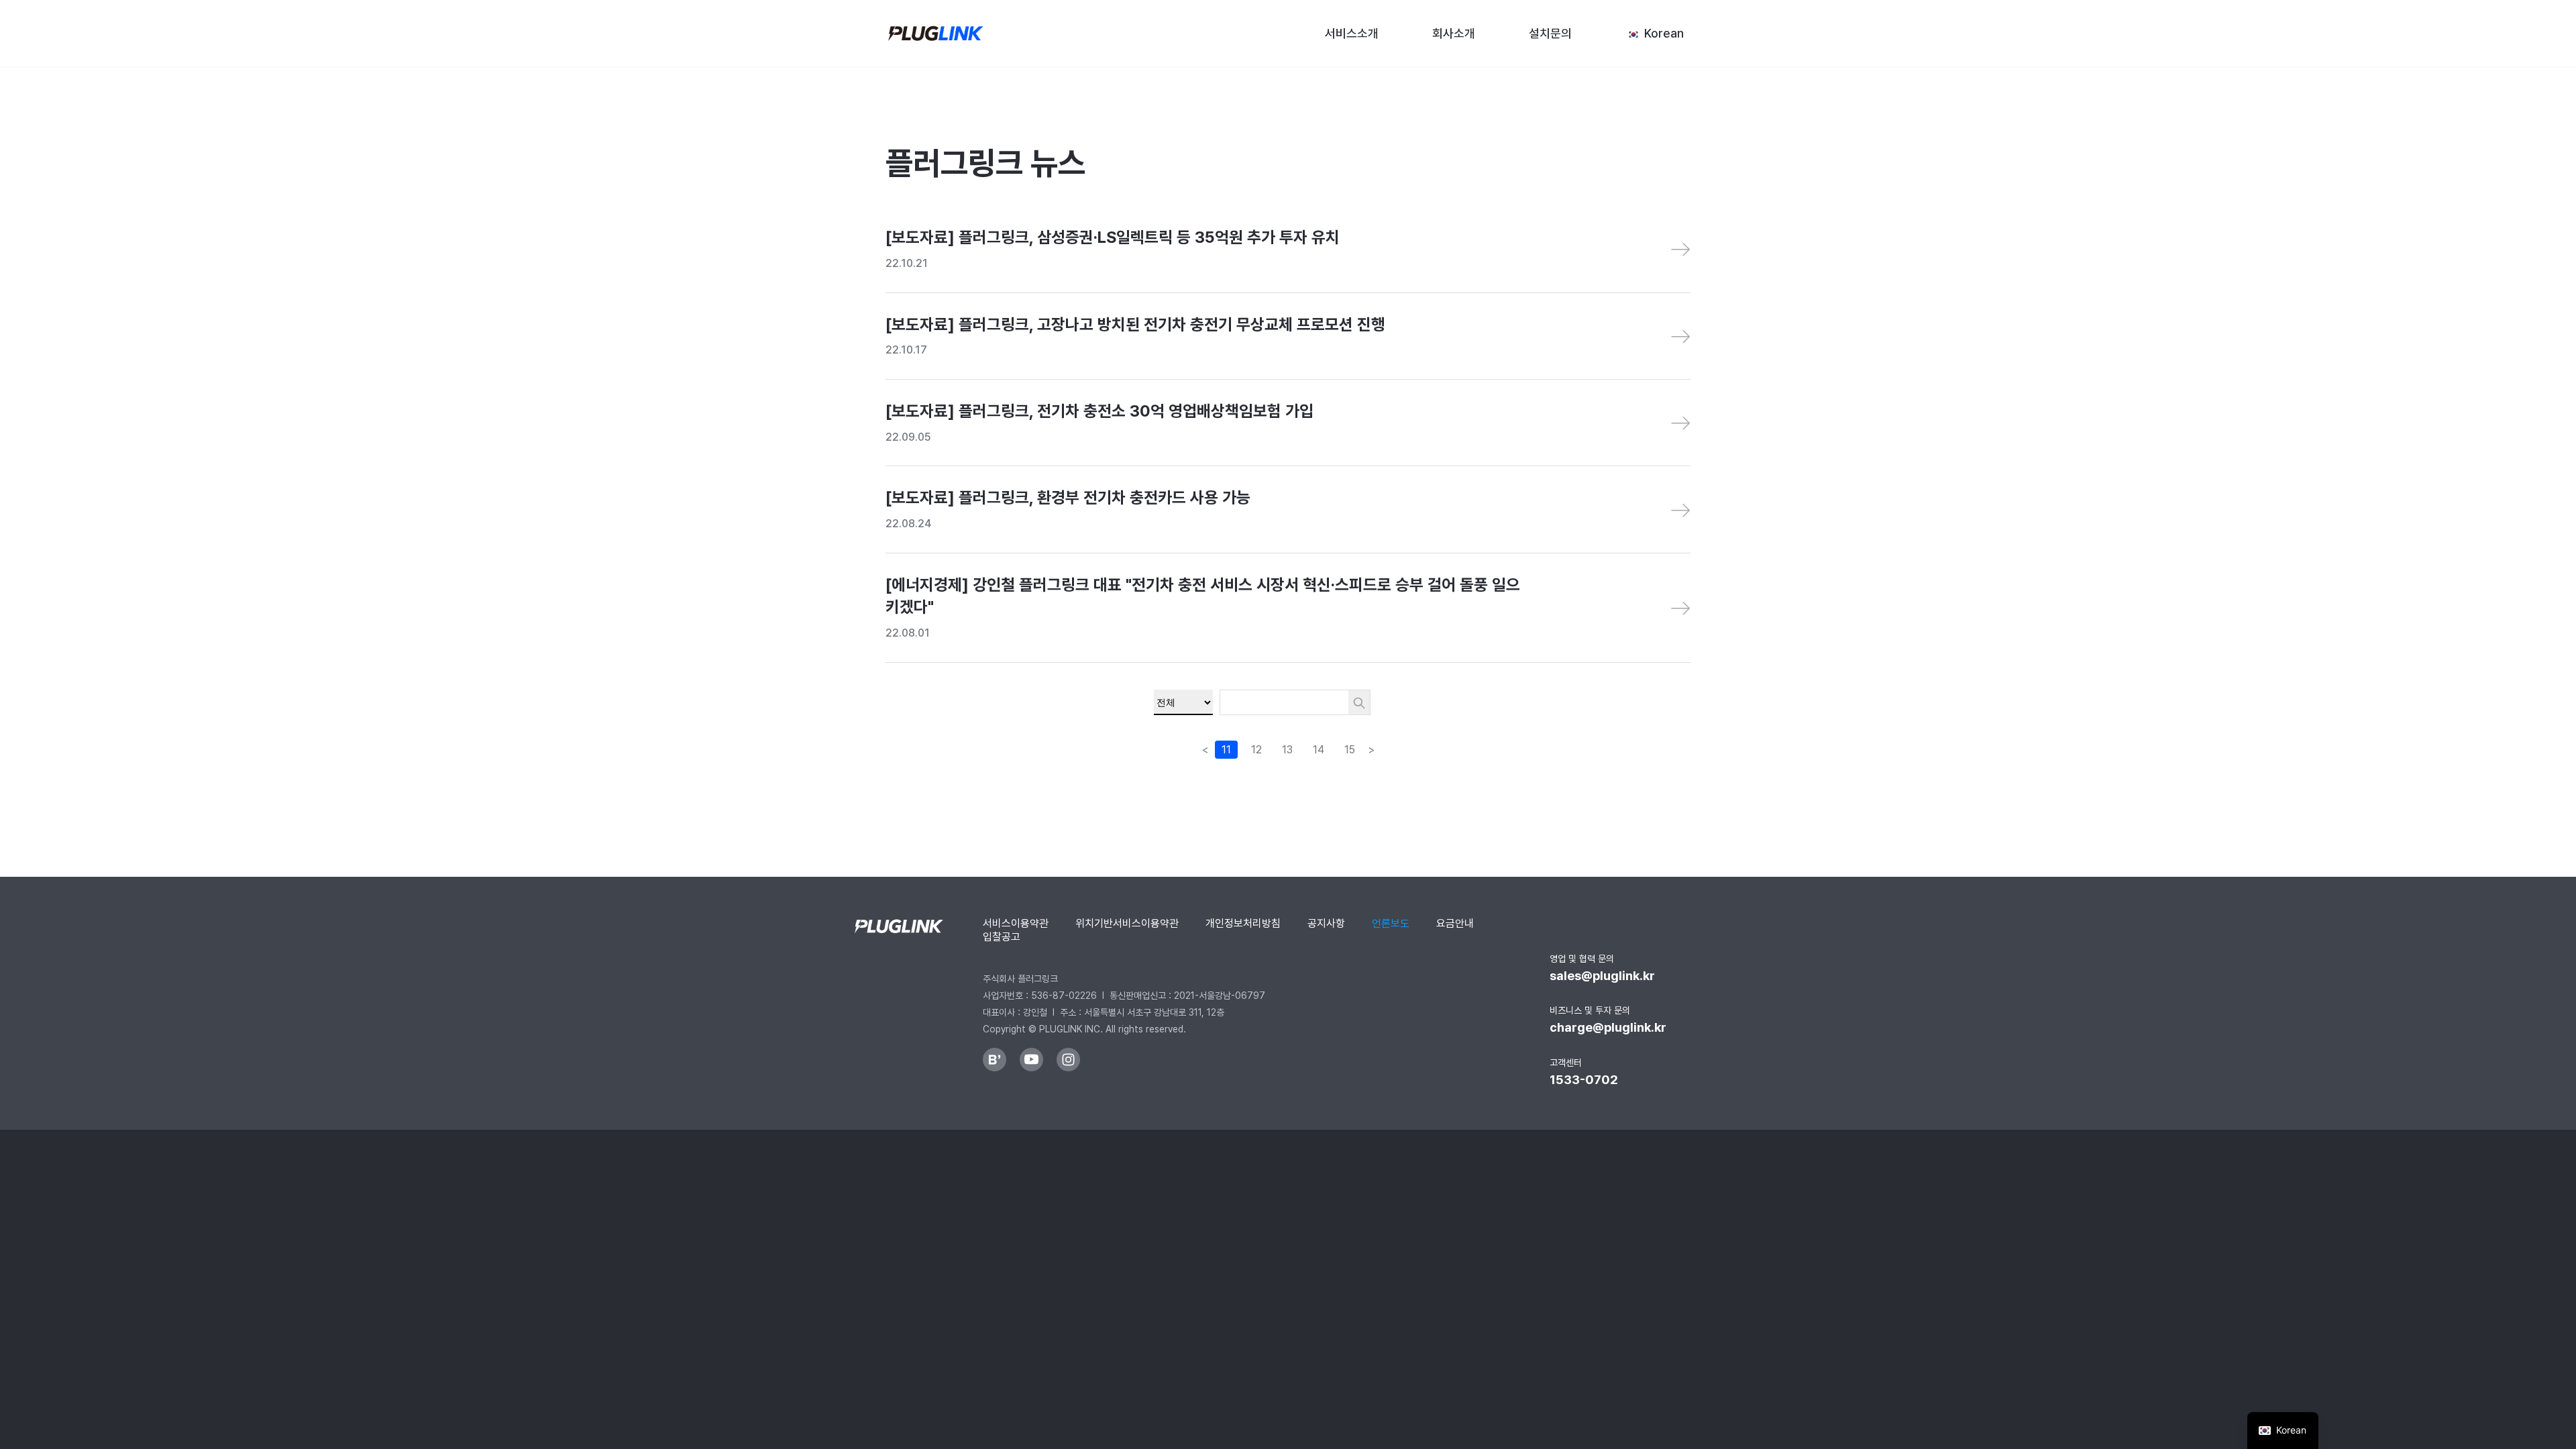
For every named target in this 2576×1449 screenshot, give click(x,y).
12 (1256, 750)
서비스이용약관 (1016, 923)
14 (1319, 750)
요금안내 (1455, 923)
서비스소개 (1352, 34)
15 (1350, 750)
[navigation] (2283, 1431)
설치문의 (1550, 34)
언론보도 (1391, 923)
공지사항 (1326, 923)
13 (1287, 750)
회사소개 (1454, 34)
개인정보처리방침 (1243, 923)
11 (1226, 750)
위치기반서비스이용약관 (1127, 923)
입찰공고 (1002, 937)
